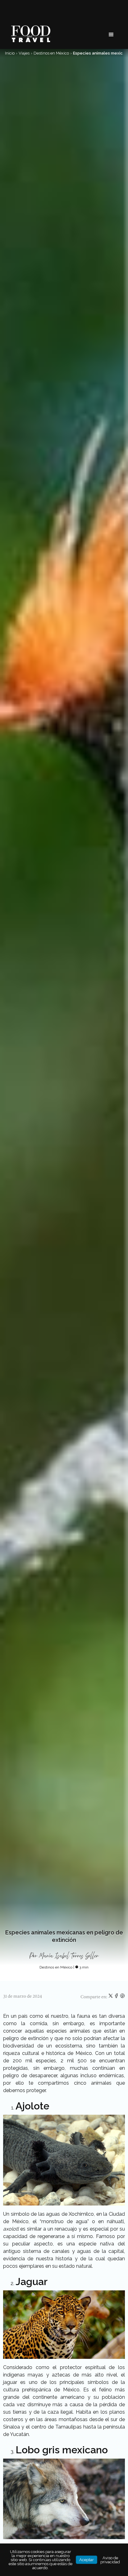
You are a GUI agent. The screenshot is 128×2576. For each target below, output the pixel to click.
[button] (111, 35)
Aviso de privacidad (110, 2560)
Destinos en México (51, 53)
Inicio (10, 53)
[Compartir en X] (111, 1997)
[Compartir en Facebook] (117, 1997)
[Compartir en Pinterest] (122, 1997)
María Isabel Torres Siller (69, 1956)
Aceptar (87, 2560)
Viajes (24, 53)
